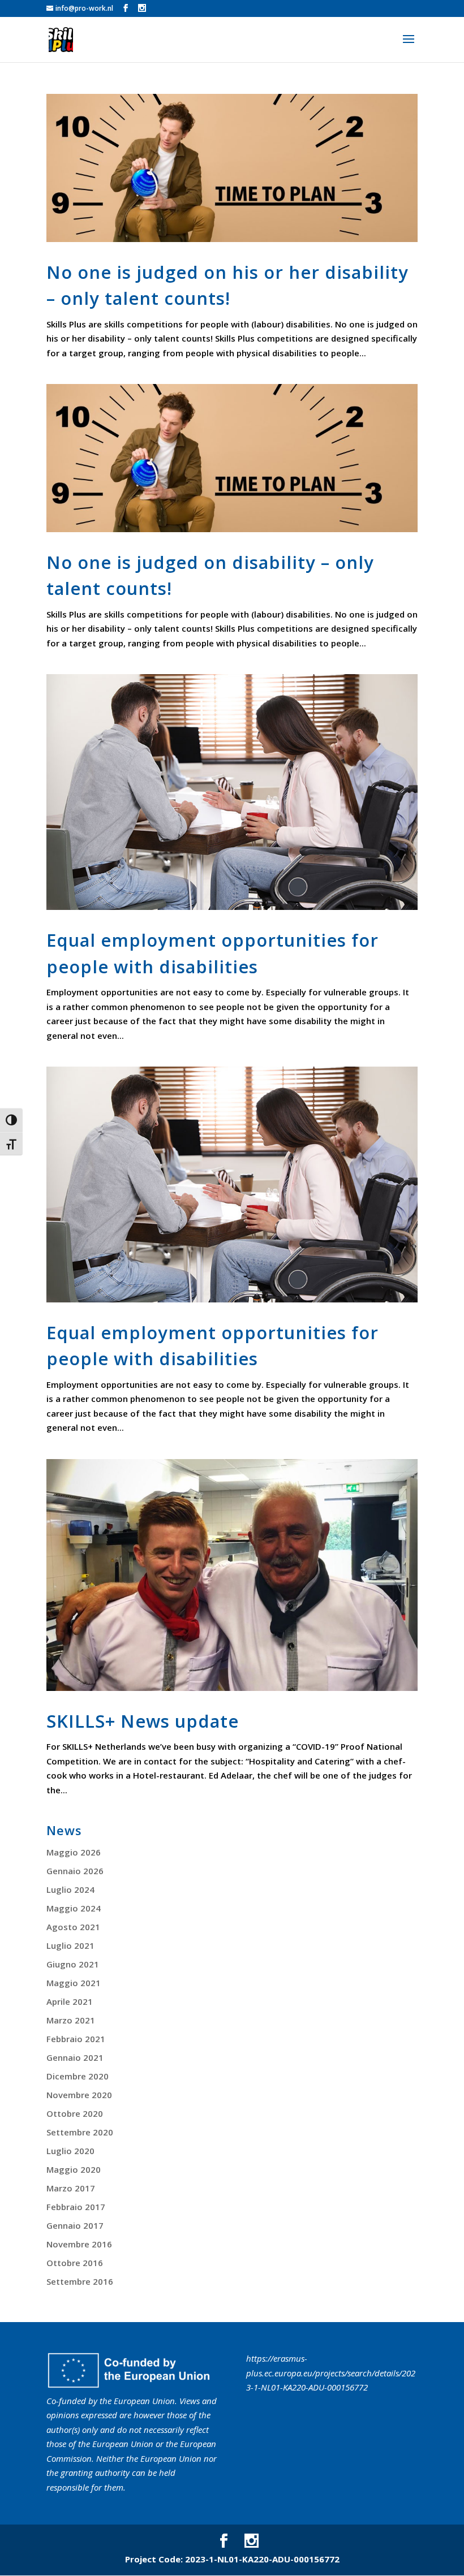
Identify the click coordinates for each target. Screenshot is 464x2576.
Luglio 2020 (70, 2151)
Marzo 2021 (71, 2020)
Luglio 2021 (70, 1945)
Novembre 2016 (79, 2244)
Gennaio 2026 (75, 1871)
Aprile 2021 (70, 2001)
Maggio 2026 (74, 1852)
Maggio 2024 (74, 1908)
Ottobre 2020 (75, 2113)
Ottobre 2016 (75, 2263)
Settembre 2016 (80, 2281)
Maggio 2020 (74, 2169)
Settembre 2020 (80, 2132)
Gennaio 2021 (75, 2057)
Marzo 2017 (71, 2188)
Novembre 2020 (79, 2095)
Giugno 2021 (73, 1964)
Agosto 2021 (73, 1927)
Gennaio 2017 (75, 2225)
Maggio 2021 (74, 1983)
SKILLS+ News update (143, 1721)
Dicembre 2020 (78, 2076)
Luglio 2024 (70, 1889)
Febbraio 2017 (76, 2207)
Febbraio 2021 (76, 2039)
